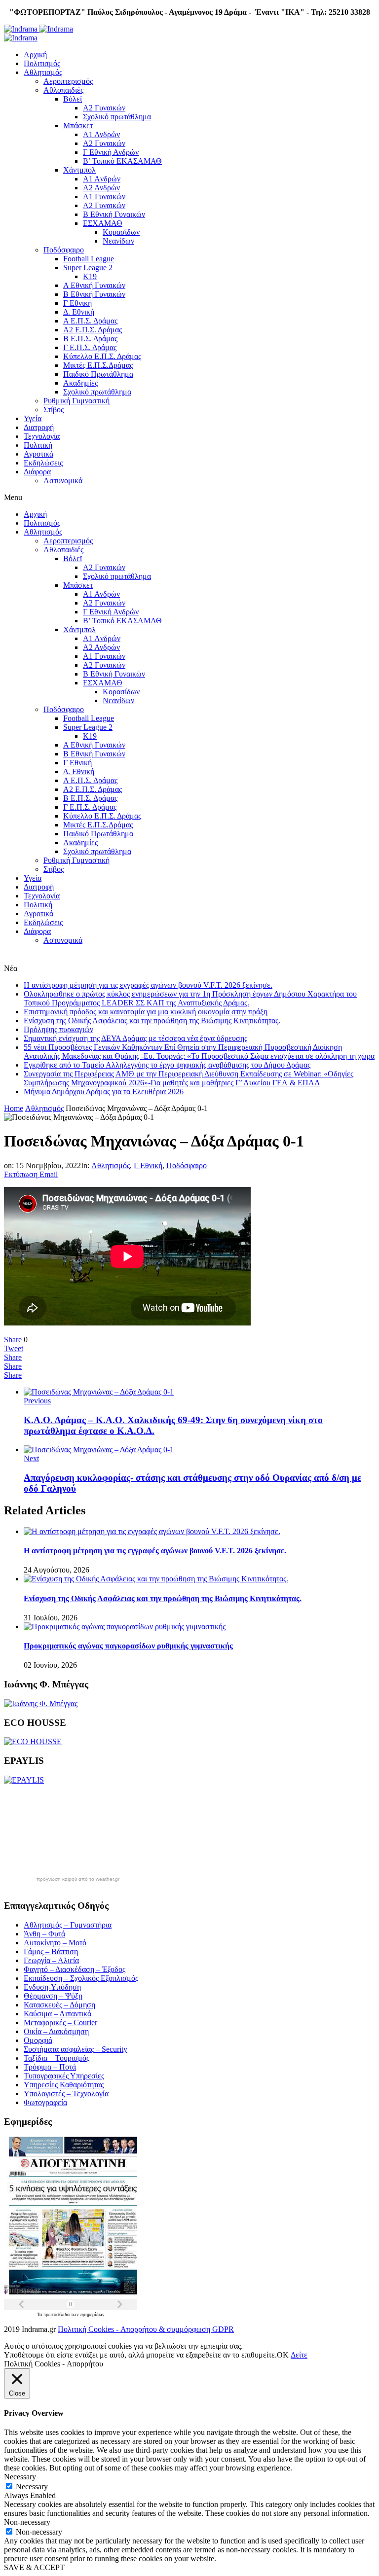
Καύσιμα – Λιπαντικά (57, 2014)
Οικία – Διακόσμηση (56, 2031)
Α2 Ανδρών (101, 188)
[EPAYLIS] (24, 1780)
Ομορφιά (38, 2040)
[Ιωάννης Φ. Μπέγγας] (41, 1703)
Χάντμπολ (79, 170)
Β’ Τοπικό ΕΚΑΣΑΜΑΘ (122, 161)
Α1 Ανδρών (101, 134)
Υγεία (33, 418)
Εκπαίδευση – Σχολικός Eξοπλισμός (81, 1978)
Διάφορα (37, 472)
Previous (37, 1401)
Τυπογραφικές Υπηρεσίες (64, 2076)
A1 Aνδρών (102, 179)
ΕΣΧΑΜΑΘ (103, 223)
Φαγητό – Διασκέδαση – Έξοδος (75, 1969)
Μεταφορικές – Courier (60, 2022)
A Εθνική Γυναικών (94, 285)
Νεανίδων (118, 241)
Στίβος (54, 410)
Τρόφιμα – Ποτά (50, 2067)
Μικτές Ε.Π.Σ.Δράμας (98, 365)
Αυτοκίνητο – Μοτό (55, 1943)
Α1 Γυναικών (104, 197)
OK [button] (283, 2355)
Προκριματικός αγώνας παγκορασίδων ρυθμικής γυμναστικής (128, 1646)
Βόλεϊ (73, 99)
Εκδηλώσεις (43, 463)
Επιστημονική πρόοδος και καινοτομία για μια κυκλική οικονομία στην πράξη (146, 1012)
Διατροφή (39, 427)
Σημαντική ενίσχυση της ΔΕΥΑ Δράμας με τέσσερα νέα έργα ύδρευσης (135, 1038)
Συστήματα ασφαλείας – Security (76, 2049)
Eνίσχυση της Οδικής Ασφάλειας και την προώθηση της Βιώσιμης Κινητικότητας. (152, 1020)
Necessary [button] (20, 2477)
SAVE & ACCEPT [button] (34, 2567)
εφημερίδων (93, 2314)
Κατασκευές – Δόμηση (59, 2005)
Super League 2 (88, 268)
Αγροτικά (38, 454)
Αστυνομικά (63, 481)
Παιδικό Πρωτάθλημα (98, 374)
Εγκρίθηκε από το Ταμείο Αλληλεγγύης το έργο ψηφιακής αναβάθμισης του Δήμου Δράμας (167, 1065)
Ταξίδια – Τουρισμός (57, 2058)
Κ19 (90, 276)
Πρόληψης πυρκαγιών (58, 1029)
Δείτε (299, 2355)
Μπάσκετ (78, 125)
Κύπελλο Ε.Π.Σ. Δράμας (102, 356)
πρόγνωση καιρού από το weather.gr (78, 1879)
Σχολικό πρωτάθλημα (117, 117)
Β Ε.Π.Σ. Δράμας (90, 339)
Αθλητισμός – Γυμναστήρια (68, 1925)
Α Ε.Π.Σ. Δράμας (90, 321)
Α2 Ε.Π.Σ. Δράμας (93, 330)
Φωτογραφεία (45, 2102)
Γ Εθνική (77, 303)
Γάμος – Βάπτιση (51, 1951)
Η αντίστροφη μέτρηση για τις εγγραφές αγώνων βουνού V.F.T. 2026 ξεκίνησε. (148, 985)
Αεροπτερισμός (68, 81)
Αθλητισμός (43, 72)
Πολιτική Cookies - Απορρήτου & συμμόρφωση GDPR (146, 2329)
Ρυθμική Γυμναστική (76, 401)
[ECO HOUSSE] (33, 1741)
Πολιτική (38, 445)
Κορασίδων (121, 232)
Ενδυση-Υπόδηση (52, 1987)
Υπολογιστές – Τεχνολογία (66, 2093)
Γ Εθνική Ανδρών (111, 152)
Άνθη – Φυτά (44, 1934)
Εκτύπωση (21, 1174)
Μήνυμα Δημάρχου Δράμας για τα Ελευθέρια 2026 (104, 1091)
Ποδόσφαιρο (64, 250)
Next (31, 1458)
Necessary (32, 2487)
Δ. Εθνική (79, 312)
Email (49, 1174)
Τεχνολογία (42, 436)
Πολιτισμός (42, 63)
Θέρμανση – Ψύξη (53, 1996)
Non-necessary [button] (27, 2522)
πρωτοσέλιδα (57, 2314)
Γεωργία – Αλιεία (51, 1960)
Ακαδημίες (80, 383)
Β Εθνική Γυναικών (114, 214)
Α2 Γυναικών (104, 108)
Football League (89, 259)
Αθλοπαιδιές (63, 90)
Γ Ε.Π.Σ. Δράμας (90, 347)
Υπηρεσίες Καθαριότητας (64, 2085)
